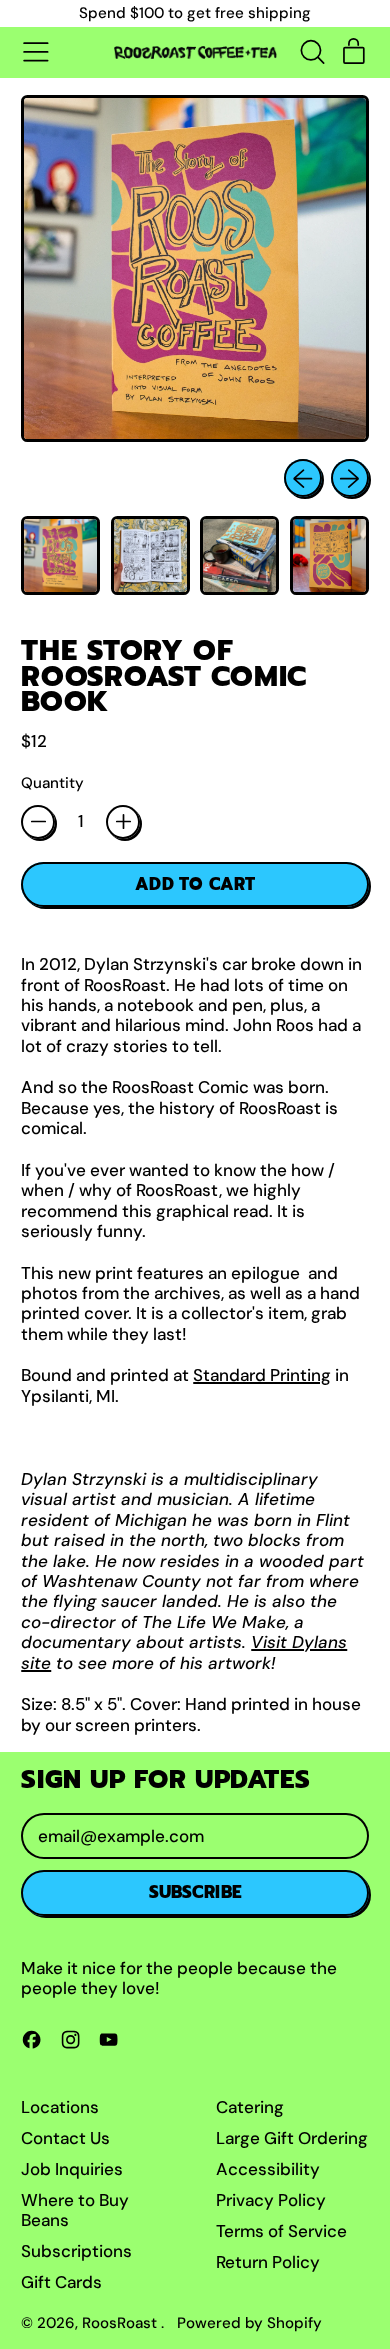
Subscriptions (76, 2251)
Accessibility (268, 2169)
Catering (250, 2107)
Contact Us (65, 2138)
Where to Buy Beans (75, 2210)
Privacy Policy (271, 2200)
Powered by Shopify (249, 2323)
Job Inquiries (72, 2169)
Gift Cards (61, 2282)
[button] (312, 52)
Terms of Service (281, 2231)
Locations (60, 2107)
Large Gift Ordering (292, 2138)
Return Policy (268, 2262)
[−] (38, 822)
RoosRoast (121, 2323)
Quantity (52, 783)
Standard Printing (262, 1375)
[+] (123, 822)
